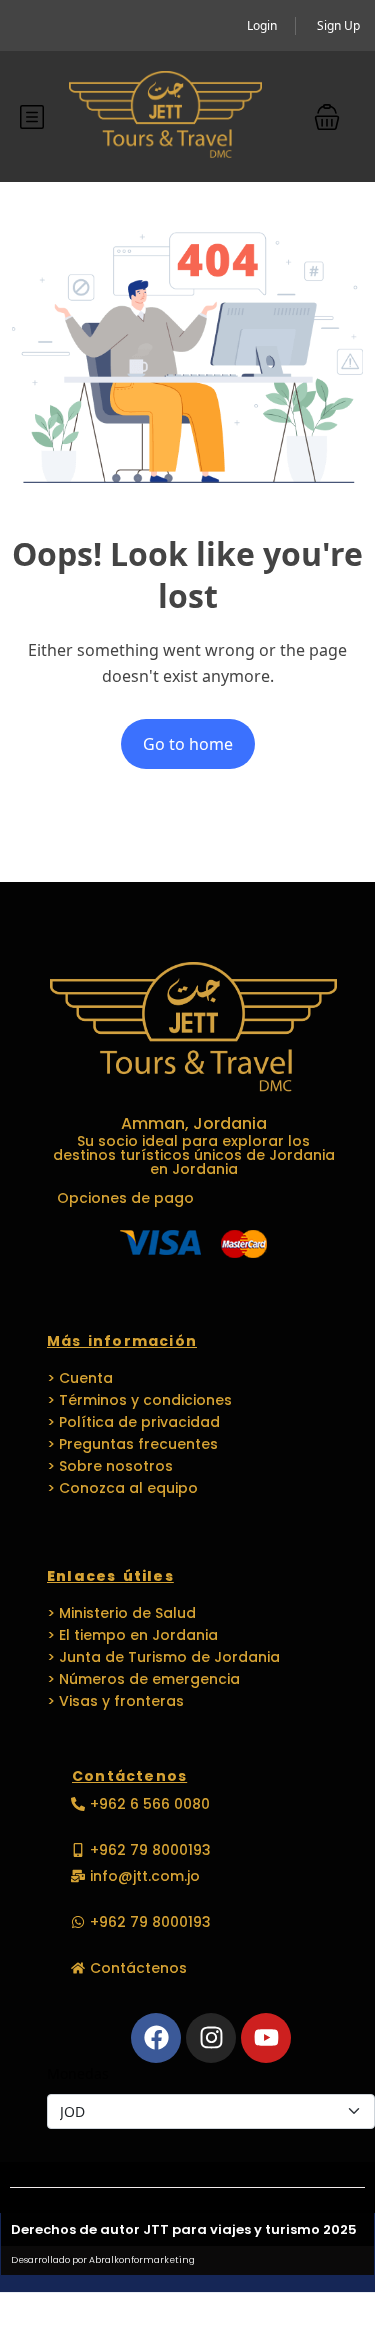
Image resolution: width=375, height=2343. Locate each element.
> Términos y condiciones (139, 1400)
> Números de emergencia (143, 1679)
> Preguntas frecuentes (132, 1444)
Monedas (78, 2073)
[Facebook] (156, 2038)
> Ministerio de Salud (121, 1613)
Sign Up (338, 25)
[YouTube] (266, 2038)
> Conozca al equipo (122, 1488)
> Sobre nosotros (110, 1466)
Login (262, 25)
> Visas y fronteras (115, 1701)
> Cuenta (80, 1378)
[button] (327, 117)
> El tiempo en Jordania (132, 1635)
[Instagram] (211, 2038)
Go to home (188, 744)
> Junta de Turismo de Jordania (163, 1657)
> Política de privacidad (133, 1422)
